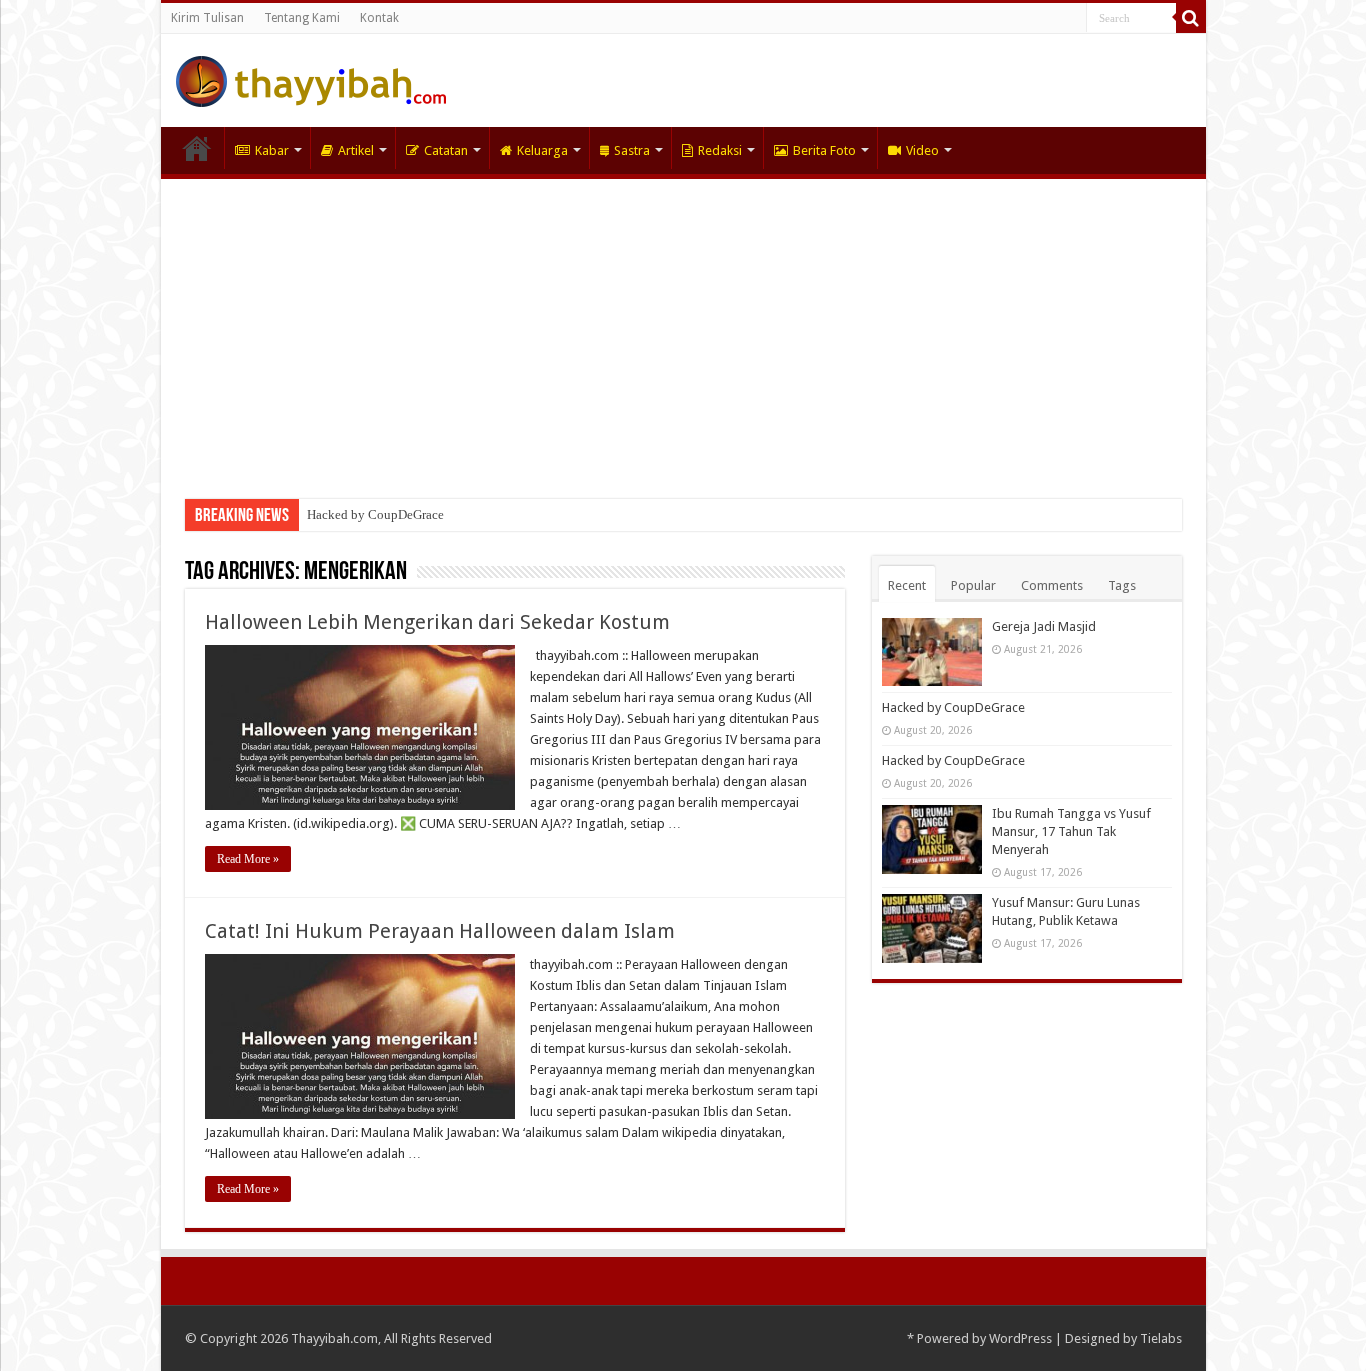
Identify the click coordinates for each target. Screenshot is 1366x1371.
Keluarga (542, 150)
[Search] (1191, 18)
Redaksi (720, 150)
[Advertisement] (683, 329)
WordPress (1020, 1338)
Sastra (632, 150)
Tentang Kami (302, 18)
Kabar (272, 150)
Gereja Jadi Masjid (1044, 626)
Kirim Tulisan (207, 18)
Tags (1122, 585)
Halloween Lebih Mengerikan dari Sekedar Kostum (437, 622)
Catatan (446, 150)
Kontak (379, 18)
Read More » (248, 859)
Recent (907, 585)
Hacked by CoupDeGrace (375, 514)
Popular (973, 585)
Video (922, 150)
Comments (1052, 585)
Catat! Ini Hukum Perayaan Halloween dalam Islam (440, 931)
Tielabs (1161, 1338)
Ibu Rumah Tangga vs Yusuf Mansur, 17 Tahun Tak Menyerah (1071, 831)
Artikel (356, 150)
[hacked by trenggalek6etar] (311, 78)
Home (197, 148)
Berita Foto (824, 150)
